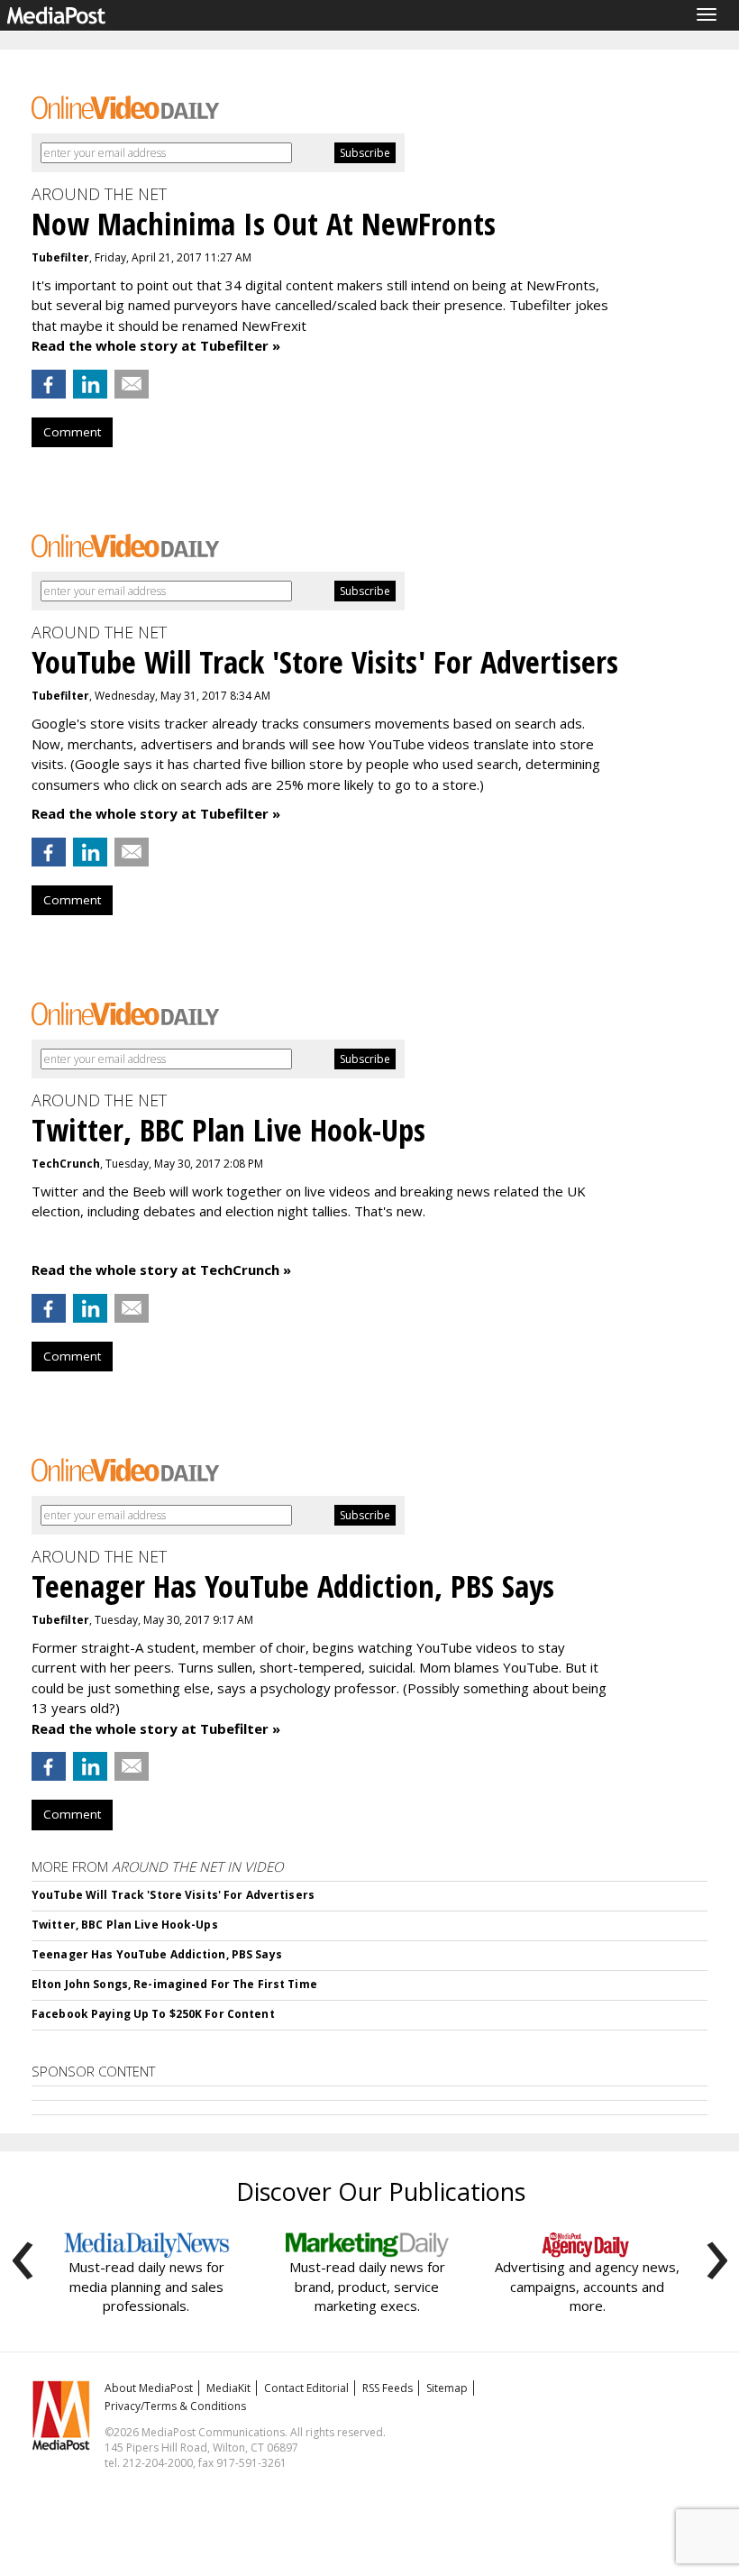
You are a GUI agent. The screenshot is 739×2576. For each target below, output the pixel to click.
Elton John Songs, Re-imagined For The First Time (174, 1984)
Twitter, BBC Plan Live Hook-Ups (125, 1925)
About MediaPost (149, 2388)
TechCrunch (66, 1164)
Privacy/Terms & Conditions (175, 2406)
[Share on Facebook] (49, 384)
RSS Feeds (388, 2388)
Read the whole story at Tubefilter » (156, 345)
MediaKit (228, 2388)
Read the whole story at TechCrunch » (161, 1270)
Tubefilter (60, 257)
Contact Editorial (306, 2388)
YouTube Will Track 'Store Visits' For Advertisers (173, 1895)
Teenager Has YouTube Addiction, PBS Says (157, 1954)
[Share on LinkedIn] (90, 384)
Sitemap (447, 2388)
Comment (72, 432)
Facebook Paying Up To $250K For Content (153, 2014)
